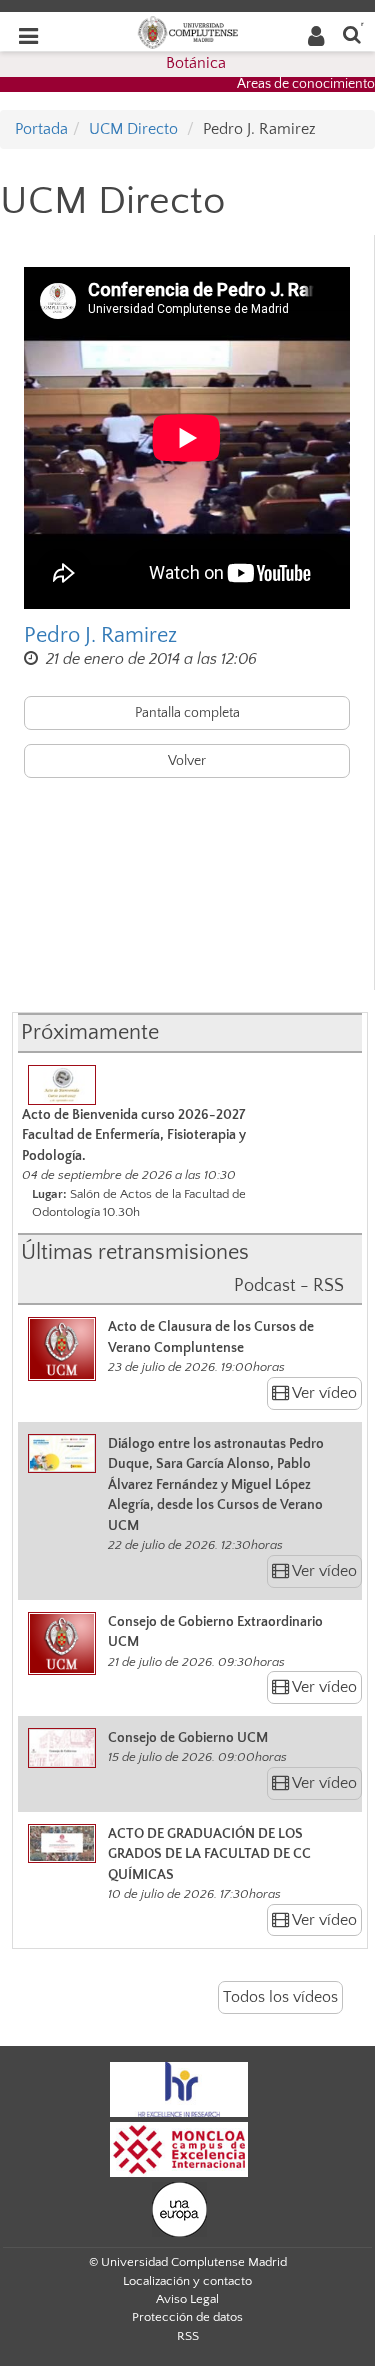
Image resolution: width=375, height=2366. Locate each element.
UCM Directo (133, 129)
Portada (41, 129)
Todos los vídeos (280, 1997)
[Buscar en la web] (352, 33)
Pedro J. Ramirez (100, 635)
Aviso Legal (187, 2299)
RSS (188, 2336)
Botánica (196, 63)
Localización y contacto (187, 2281)
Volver (187, 761)
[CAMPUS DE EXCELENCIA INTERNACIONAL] (179, 2148)
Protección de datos (187, 2317)
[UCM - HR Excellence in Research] (179, 2088)
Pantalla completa (187, 713)
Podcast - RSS (289, 1286)
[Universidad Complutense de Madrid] (188, 31)
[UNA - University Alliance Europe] (179, 2208)
